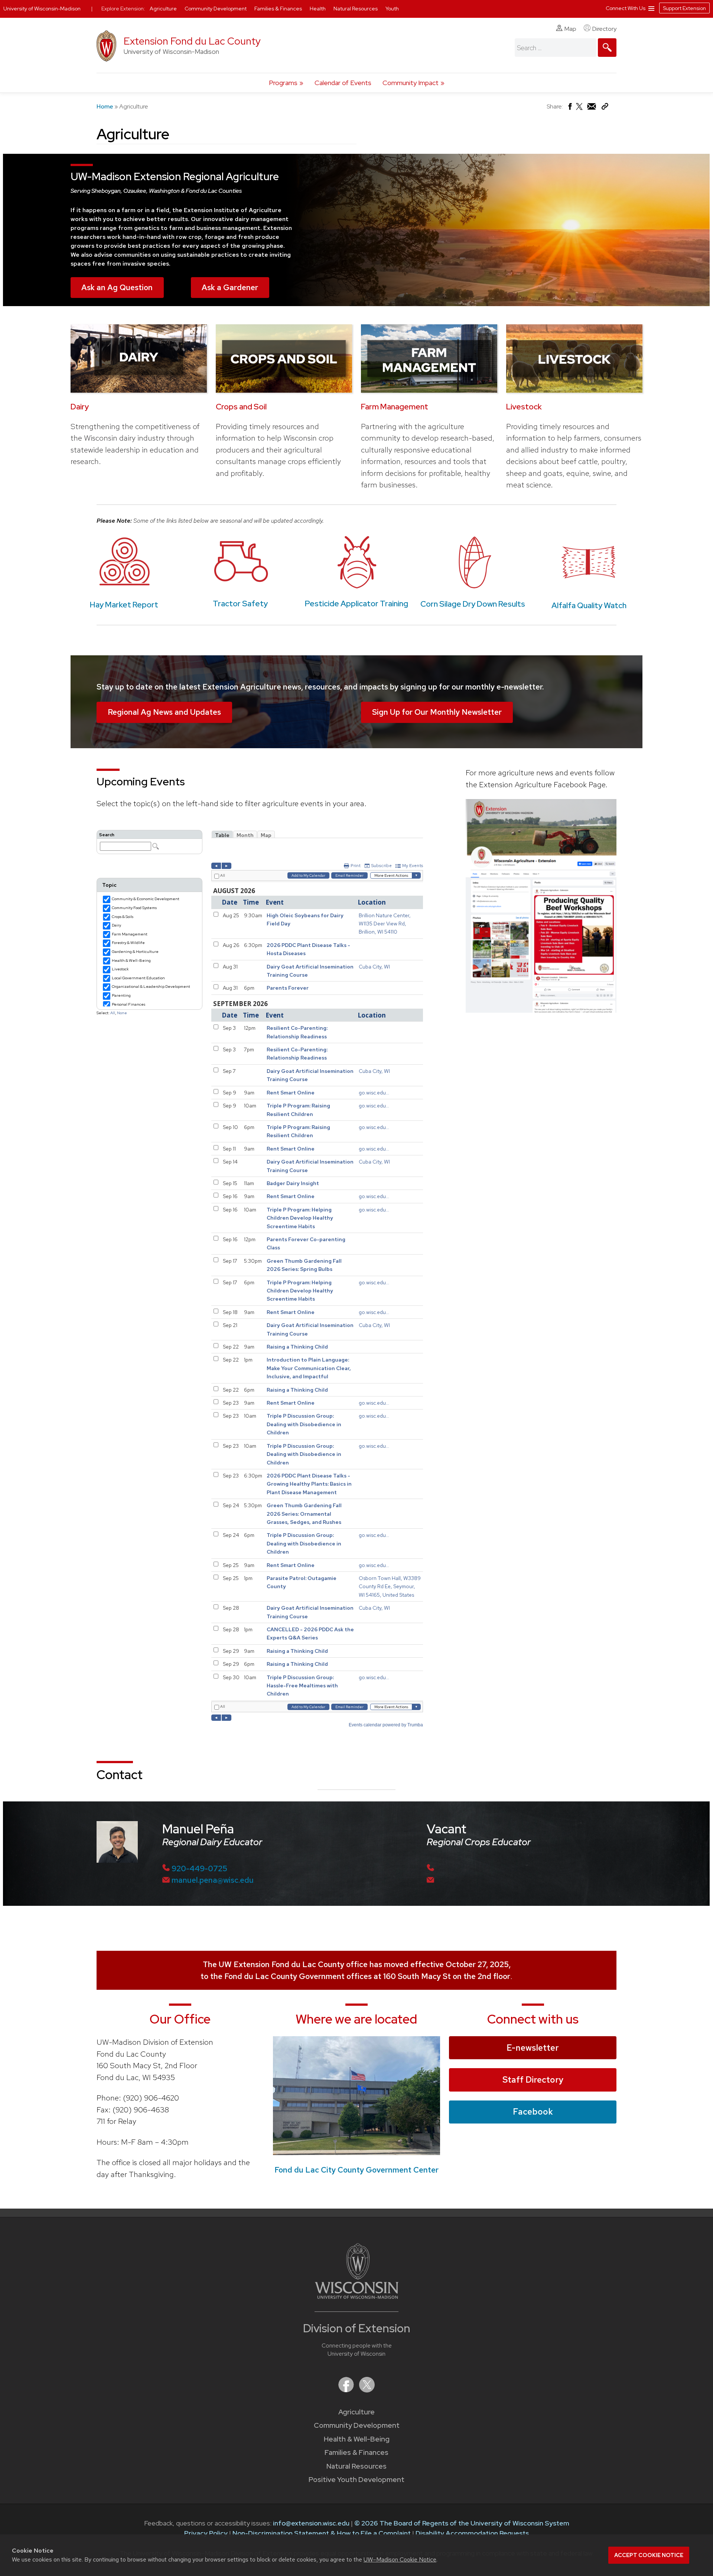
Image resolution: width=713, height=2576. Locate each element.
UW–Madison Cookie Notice (400, 2559)
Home (105, 106)
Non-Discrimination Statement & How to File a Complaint (322, 2533)
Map (570, 29)
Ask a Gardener (230, 287)
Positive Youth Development (356, 2480)
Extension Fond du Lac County (192, 41)
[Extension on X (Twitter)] (367, 2390)
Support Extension (684, 8)
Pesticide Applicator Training (356, 604)
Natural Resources (356, 2466)
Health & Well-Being (357, 2439)
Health (318, 9)
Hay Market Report (124, 605)
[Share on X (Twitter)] (580, 109)
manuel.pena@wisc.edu (213, 1880)
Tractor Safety (240, 604)
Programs (283, 83)
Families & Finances (356, 2452)
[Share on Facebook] (569, 108)
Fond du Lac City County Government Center (356, 2170)
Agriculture (356, 2412)
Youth (392, 9)
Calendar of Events (343, 83)
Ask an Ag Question (117, 287)
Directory (604, 29)
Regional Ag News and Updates (164, 712)
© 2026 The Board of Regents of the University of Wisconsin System (462, 2523)
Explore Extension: (123, 9)
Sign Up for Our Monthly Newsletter (437, 712)
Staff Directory (533, 2080)
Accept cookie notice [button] (649, 2555)
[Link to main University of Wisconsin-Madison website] (357, 2296)
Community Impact (411, 83)
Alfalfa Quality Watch (589, 605)
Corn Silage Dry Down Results (473, 604)
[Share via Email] (592, 108)
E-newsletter (533, 2048)
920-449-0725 (199, 1868)
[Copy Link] (605, 108)
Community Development (357, 2425)
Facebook (533, 2112)
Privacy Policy (206, 2533)
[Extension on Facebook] (347, 2390)
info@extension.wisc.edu (311, 2523)
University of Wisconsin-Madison (42, 9)
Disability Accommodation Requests (472, 2533)
